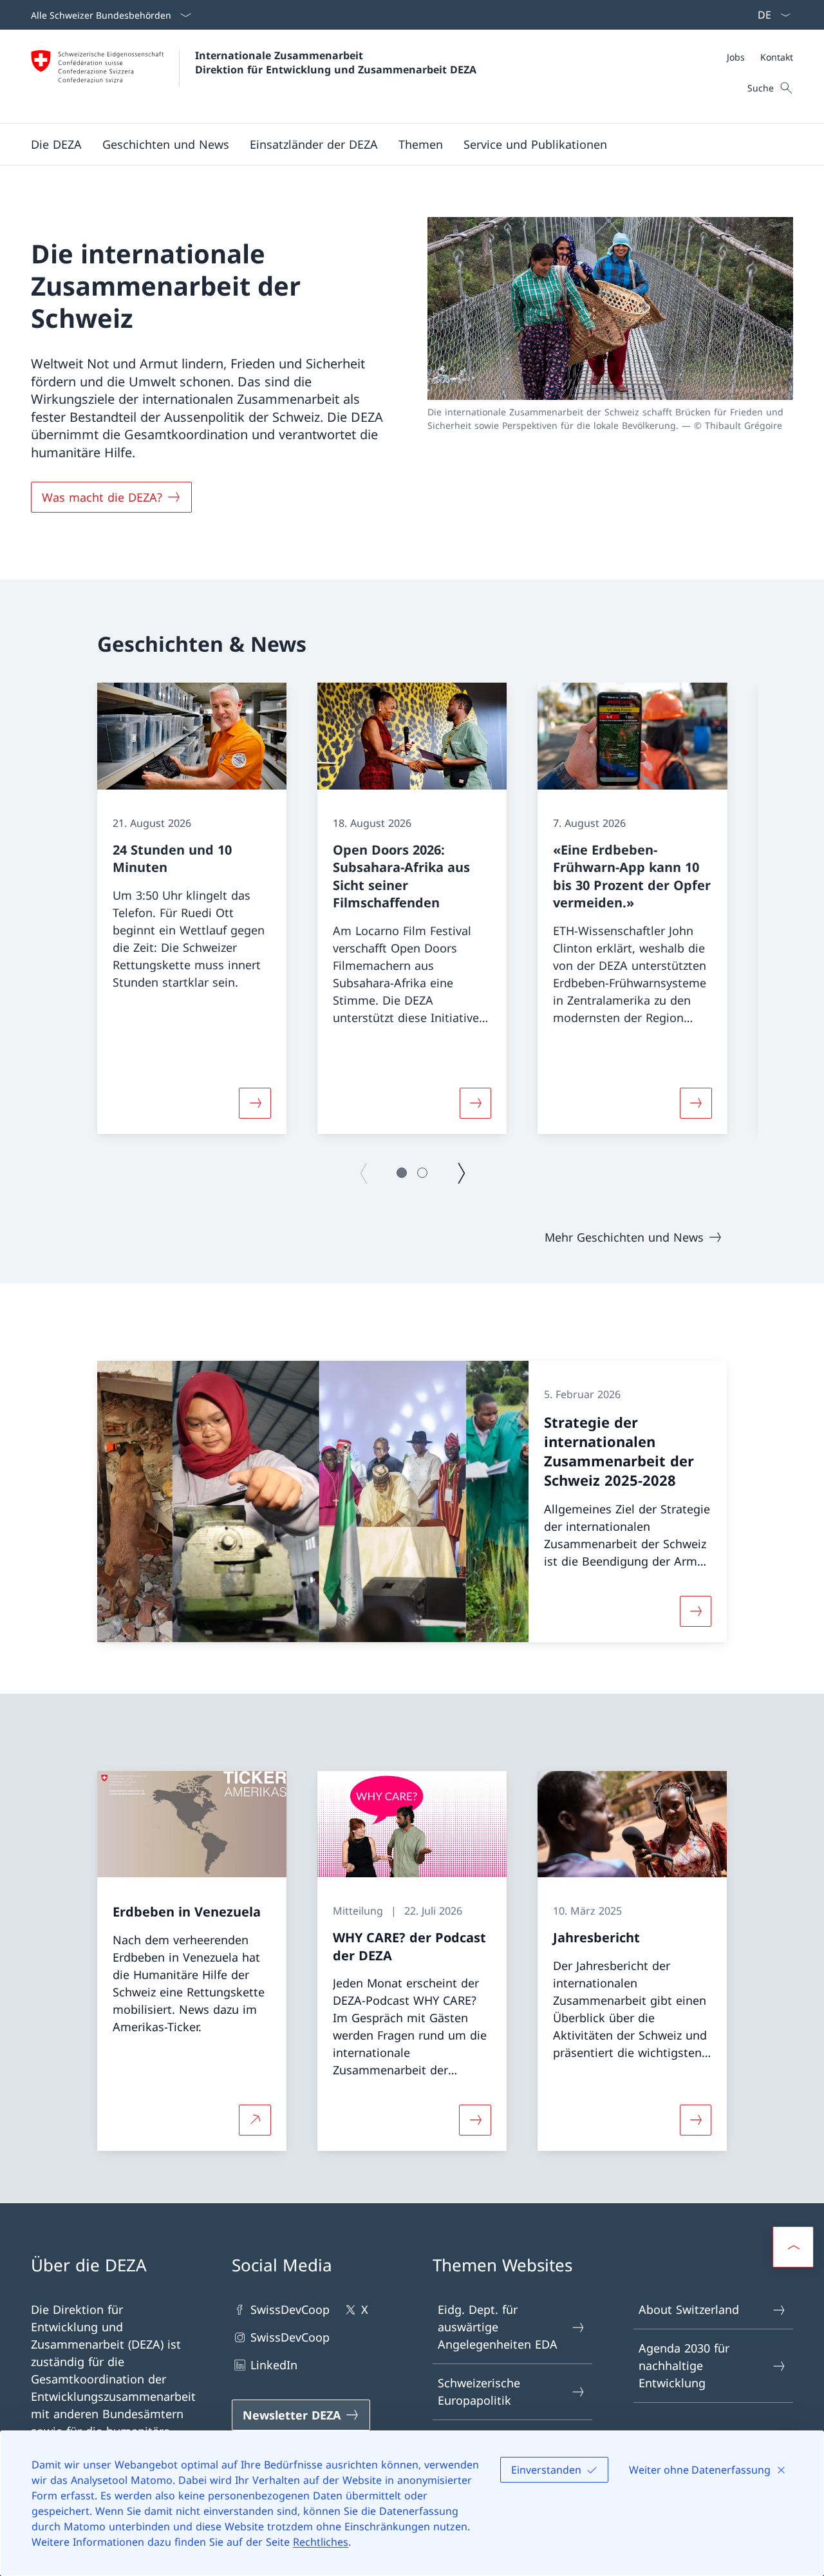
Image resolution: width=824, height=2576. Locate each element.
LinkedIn (274, 2365)
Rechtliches (321, 2542)
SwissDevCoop (290, 2309)
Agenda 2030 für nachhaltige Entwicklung (684, 2365)
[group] (192, 908)
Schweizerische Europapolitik (479, 2391)
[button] (56, 144)
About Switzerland (689, 2309)
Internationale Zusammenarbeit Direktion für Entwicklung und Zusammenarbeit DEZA (336, 62)
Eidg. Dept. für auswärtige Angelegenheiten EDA (498, 2327)
